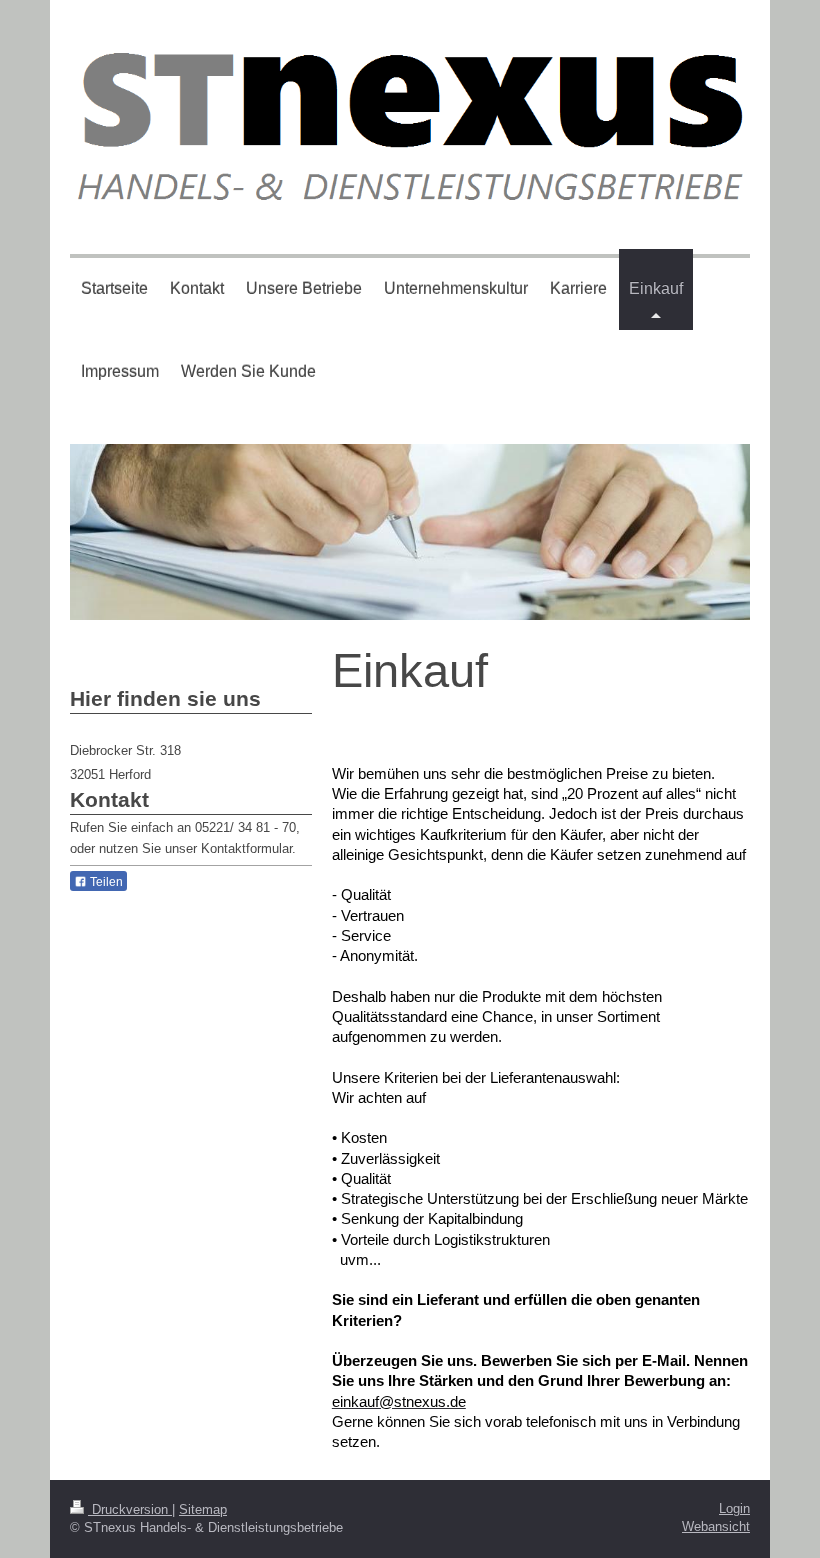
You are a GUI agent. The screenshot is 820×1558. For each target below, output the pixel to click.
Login (734, 1508)
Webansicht (716, 1526)
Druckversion (130, 1509)
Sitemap (203, 1509)
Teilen (105, 882)
